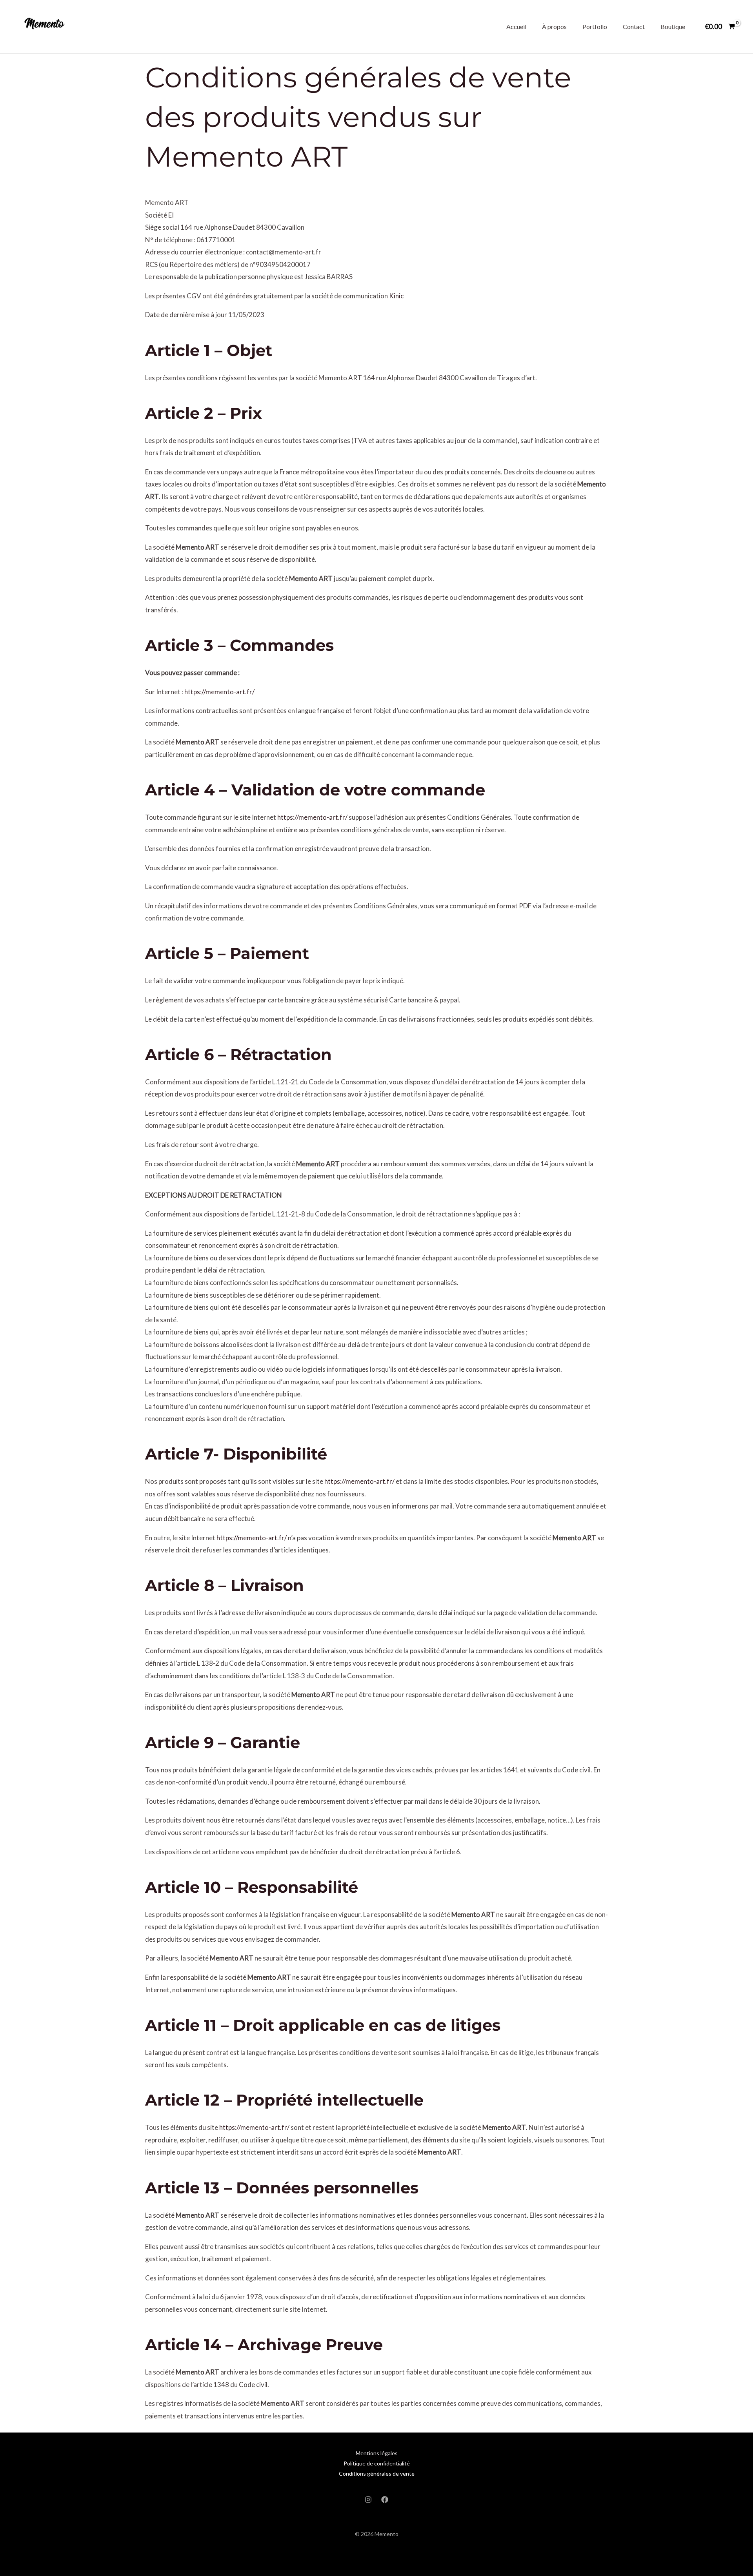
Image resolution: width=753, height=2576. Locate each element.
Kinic (396, 296)
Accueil (516, 26)
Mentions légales (377, 2453)
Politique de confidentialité (377, 2463)
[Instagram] (368, 2500)
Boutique (673, 26)
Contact (634, 26)
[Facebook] (385, 2500)
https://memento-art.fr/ (219, 692)
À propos (554, 26)
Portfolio (595, 26)
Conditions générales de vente (377, 2473)
